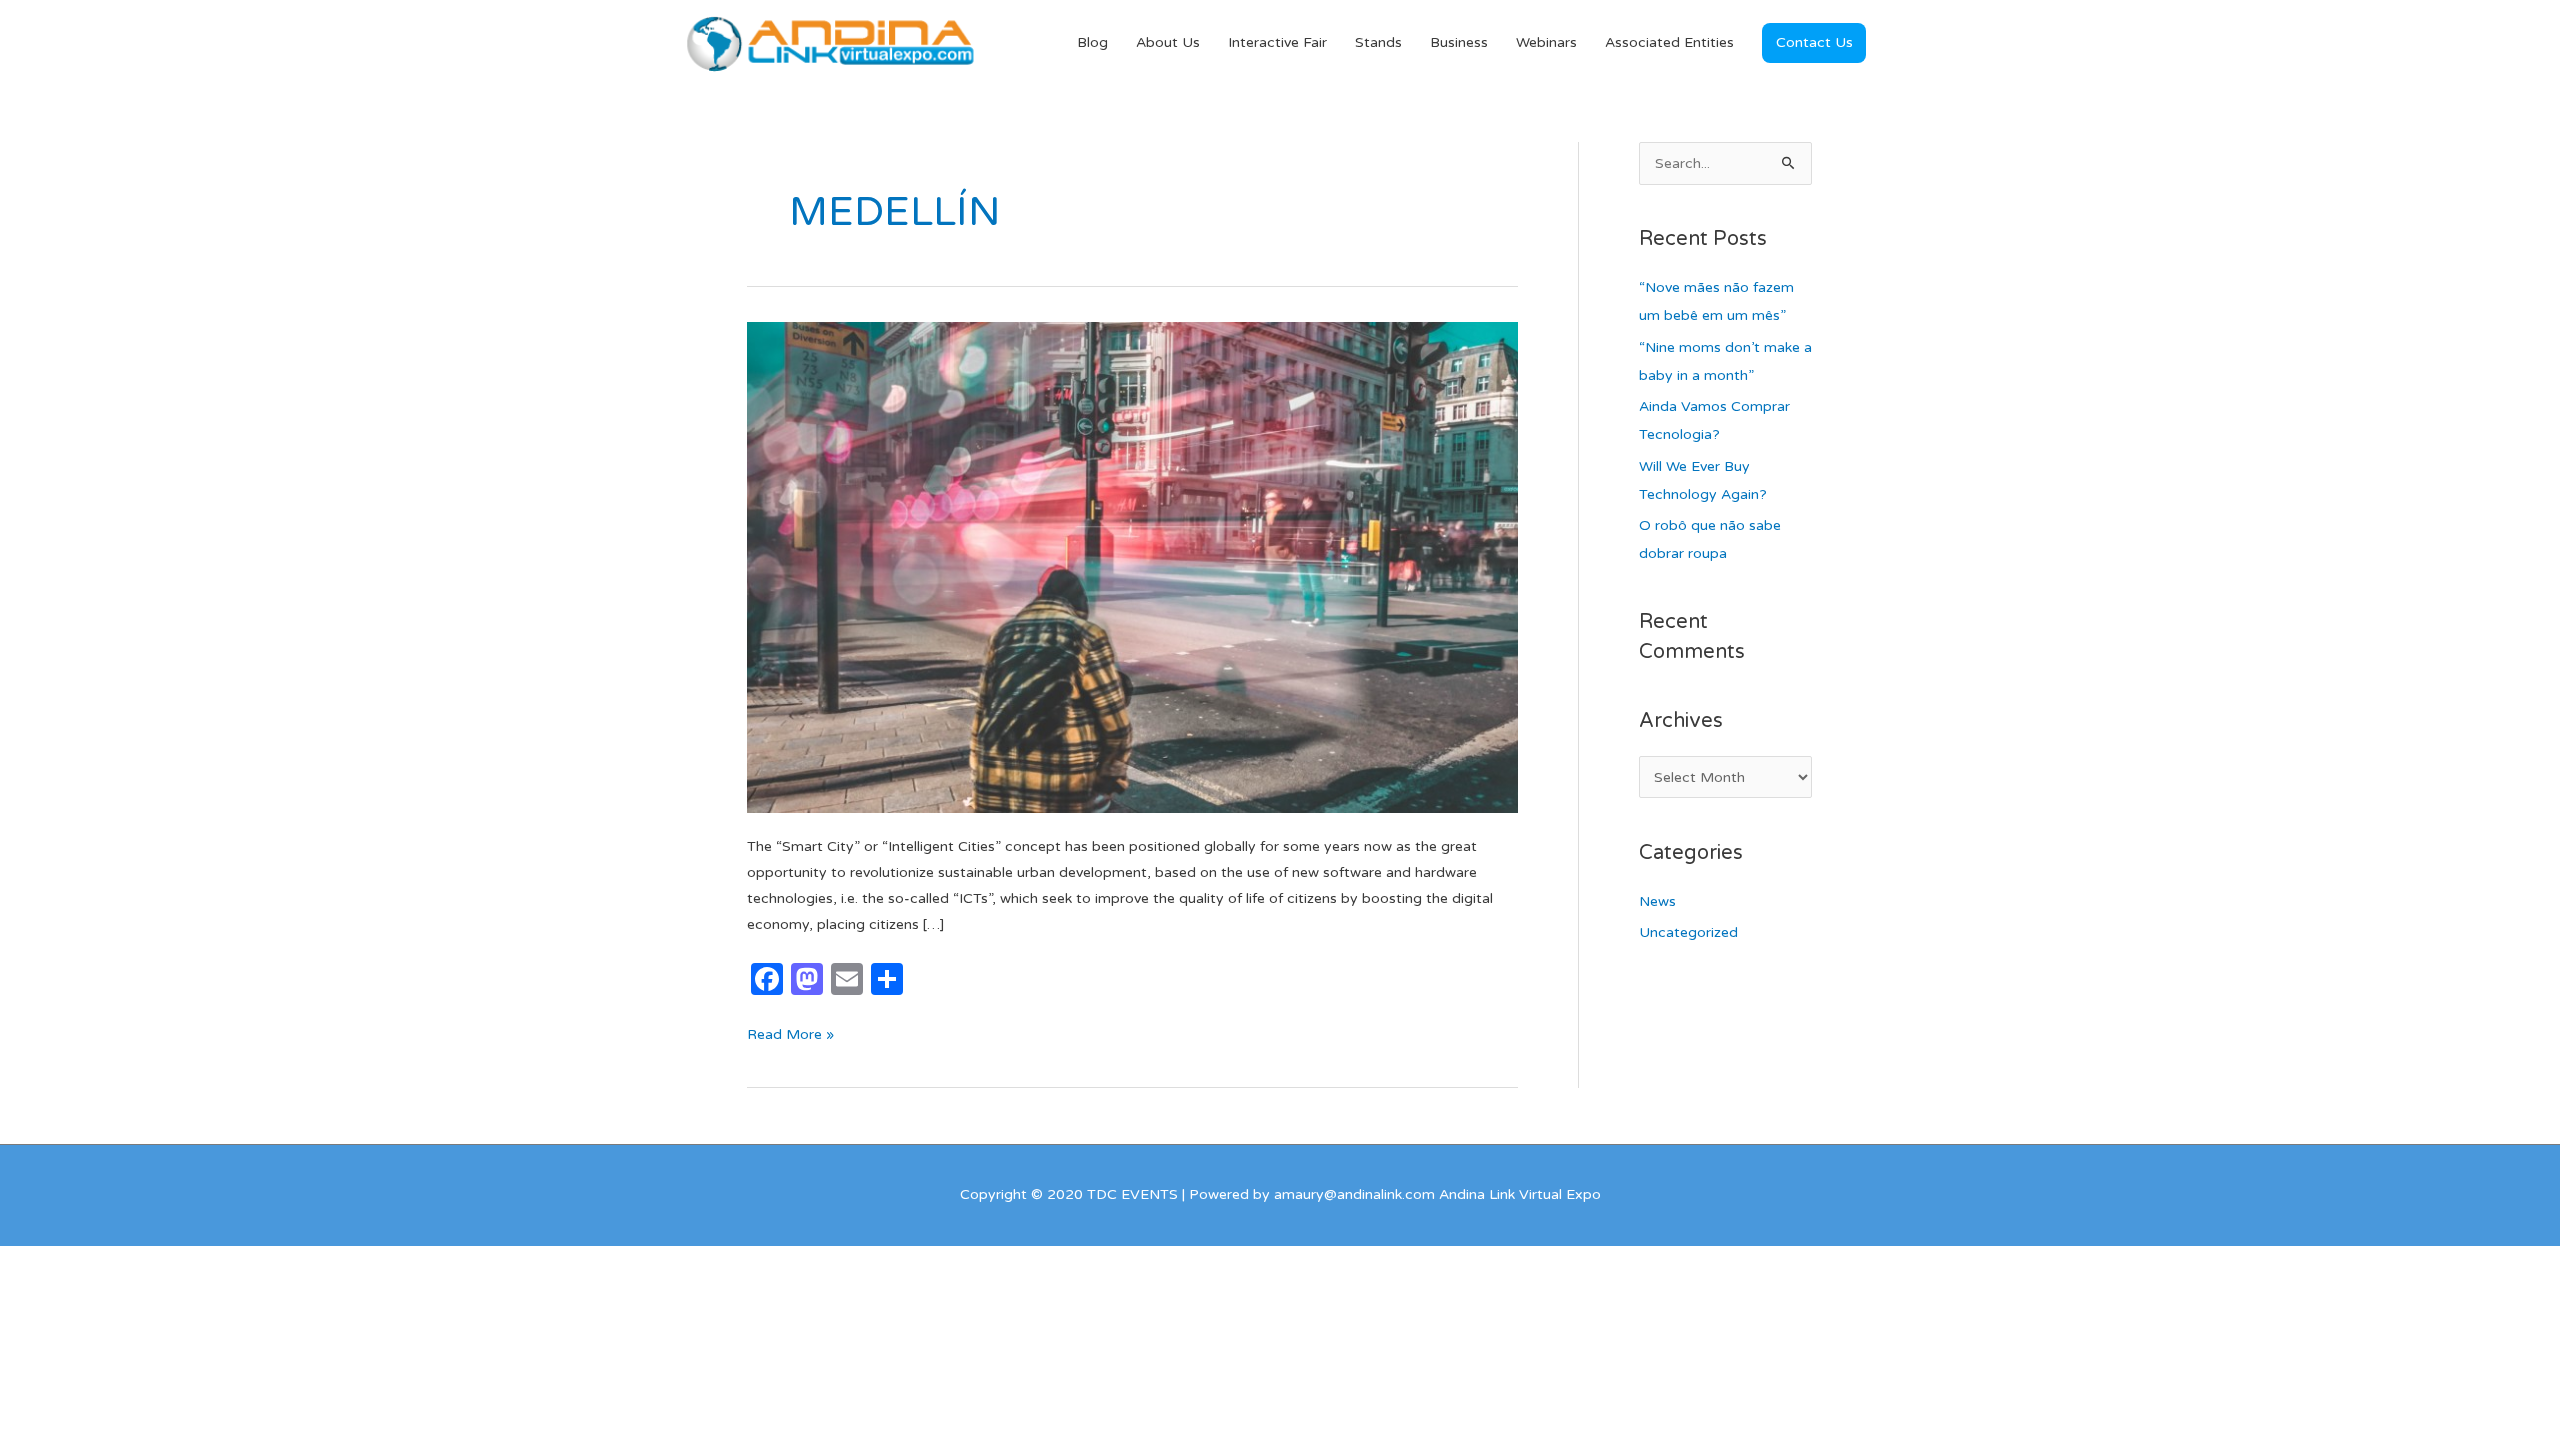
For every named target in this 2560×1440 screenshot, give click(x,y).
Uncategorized (1688, 932)
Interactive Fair (1277, 42)
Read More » (790, 1032)
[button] (1814, 43)
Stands (1378, 42)
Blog (1092, 42)
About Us (1168, 42)
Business (1459, 42)
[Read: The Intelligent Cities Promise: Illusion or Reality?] (1132, 566)
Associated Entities (1669, 42)
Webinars (1546, 42)
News (1657, 901)
